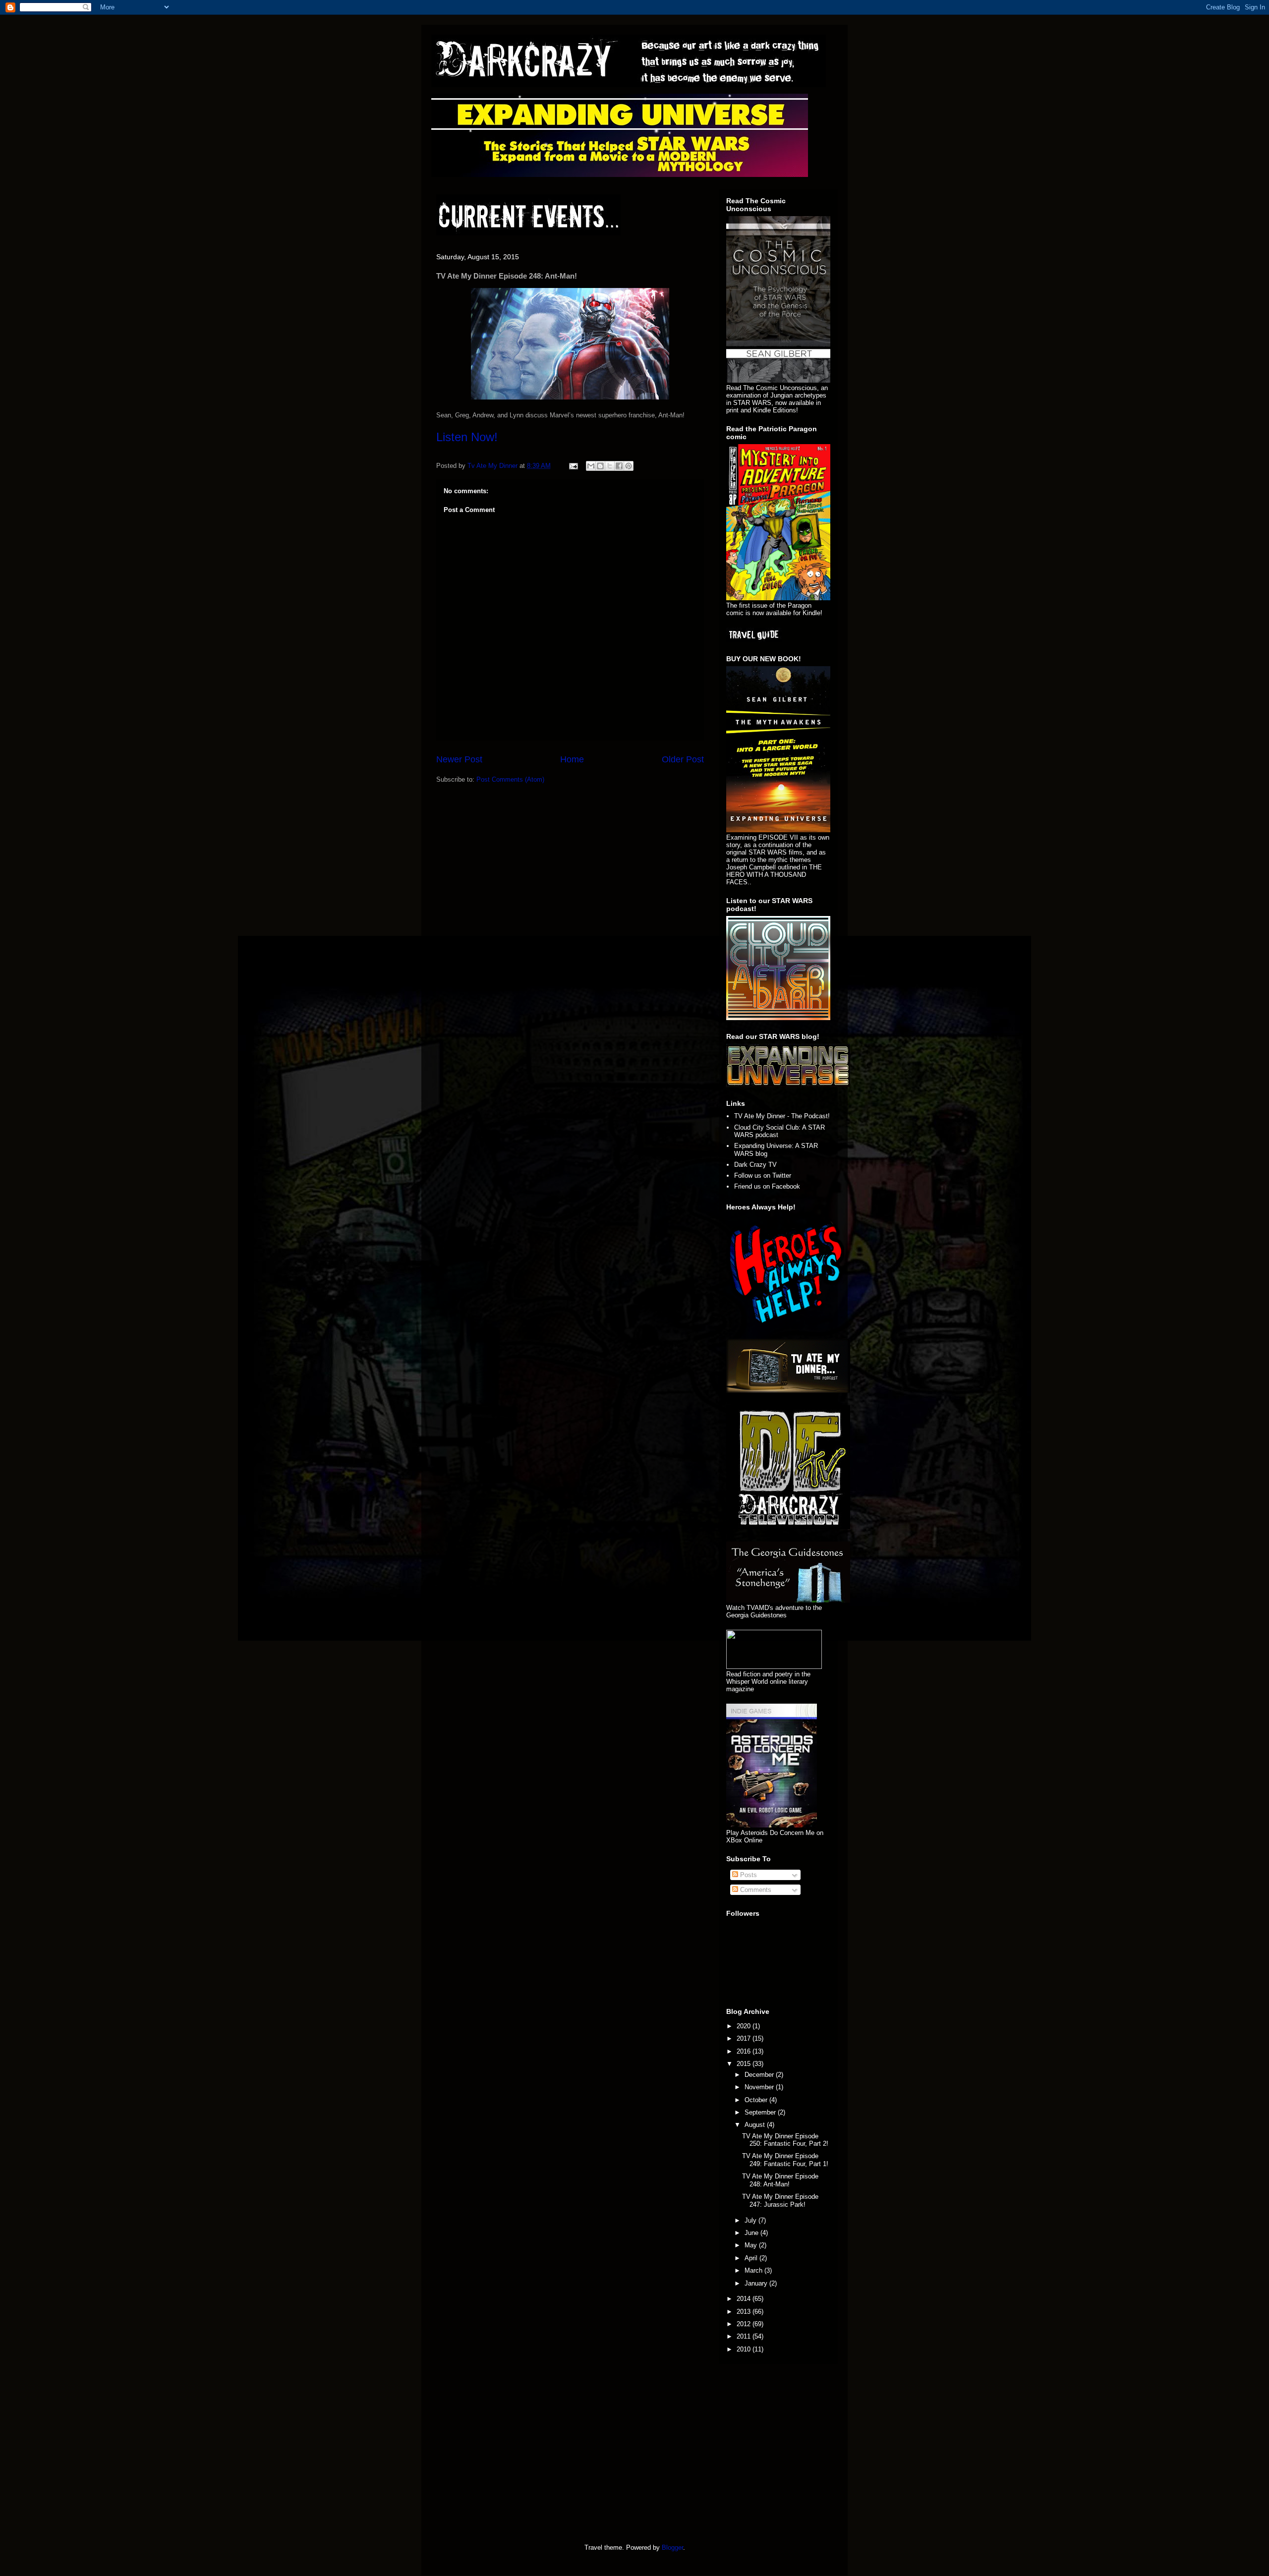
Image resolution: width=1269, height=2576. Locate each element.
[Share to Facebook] (619, 466)
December (760, 2075)
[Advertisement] (520, 2451)
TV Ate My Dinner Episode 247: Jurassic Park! (780, 2201)
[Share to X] (610, 466)
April (752, 2258)
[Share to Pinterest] (629, 466)
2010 (745, 2349)
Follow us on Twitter (763, 1175)
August (756, 2125)
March (754, 2270)
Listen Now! (467, 437)
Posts (748, 1875)
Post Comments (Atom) (510, 779)
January (757, 2283)
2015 (745, 2064)
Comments (755, 1890)
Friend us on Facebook (767, 1186)
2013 (745, 2312)
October (757, 2100)
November (760, 2087)
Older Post (683, 759)
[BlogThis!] (600, 466)
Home (572, 759)
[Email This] (591, 466)
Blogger (672, 2547)
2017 (745, 2038)
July (751, 2220)
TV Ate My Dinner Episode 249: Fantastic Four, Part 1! (785, 2160)
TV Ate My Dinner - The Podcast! (782, 1116)
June (752, 2233)
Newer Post (459, 759)
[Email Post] (573, 466)
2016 (745, 2051)
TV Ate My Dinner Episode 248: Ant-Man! (780, 2180)
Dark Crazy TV (755, 1165)
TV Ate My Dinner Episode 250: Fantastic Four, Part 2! (785, 2140)
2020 (745, 2026)
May (752, 2245)
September (761, 2112)
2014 (745, 2299)
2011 (745, 2336)
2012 (745, 2324)
